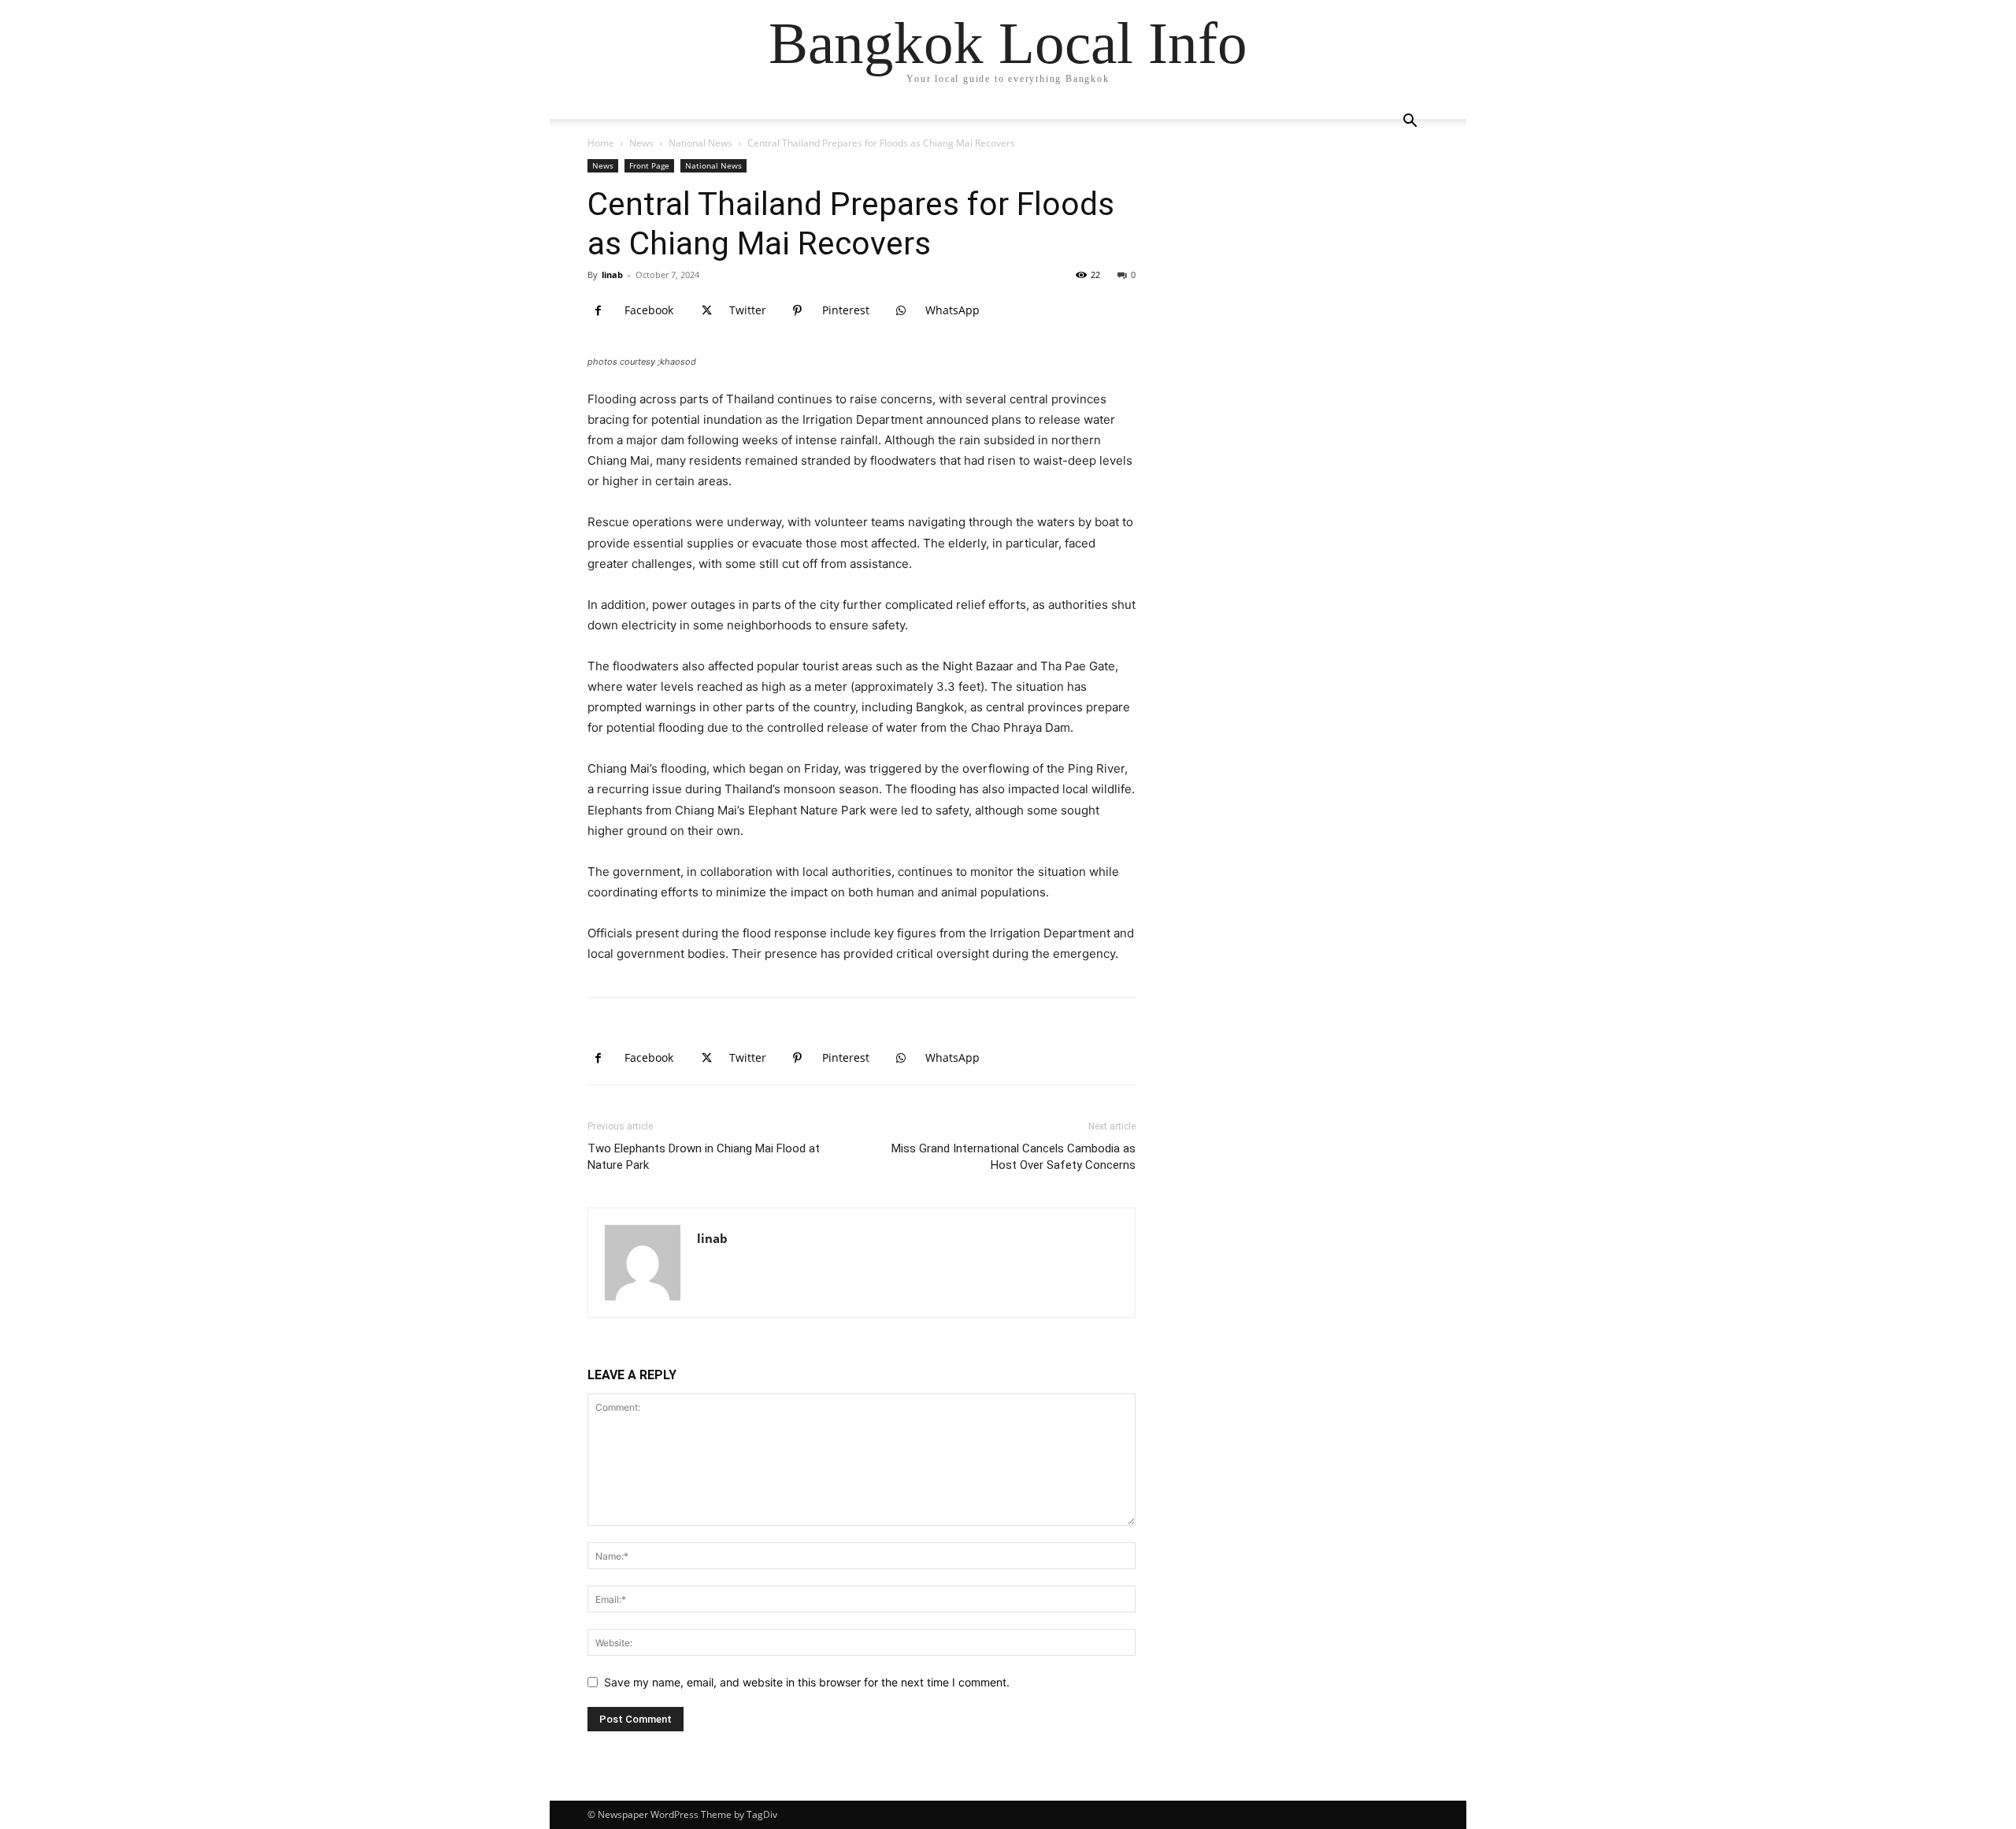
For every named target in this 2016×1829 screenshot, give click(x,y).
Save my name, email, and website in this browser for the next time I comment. (807, 1682)
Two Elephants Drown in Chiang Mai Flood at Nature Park (704, 1157)
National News (700, 143)
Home (601, 143)
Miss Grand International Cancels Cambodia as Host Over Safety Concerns (1014, 1157)
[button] (1410, 122)
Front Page (649, 165)
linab (612, 275)
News (641, 143)
